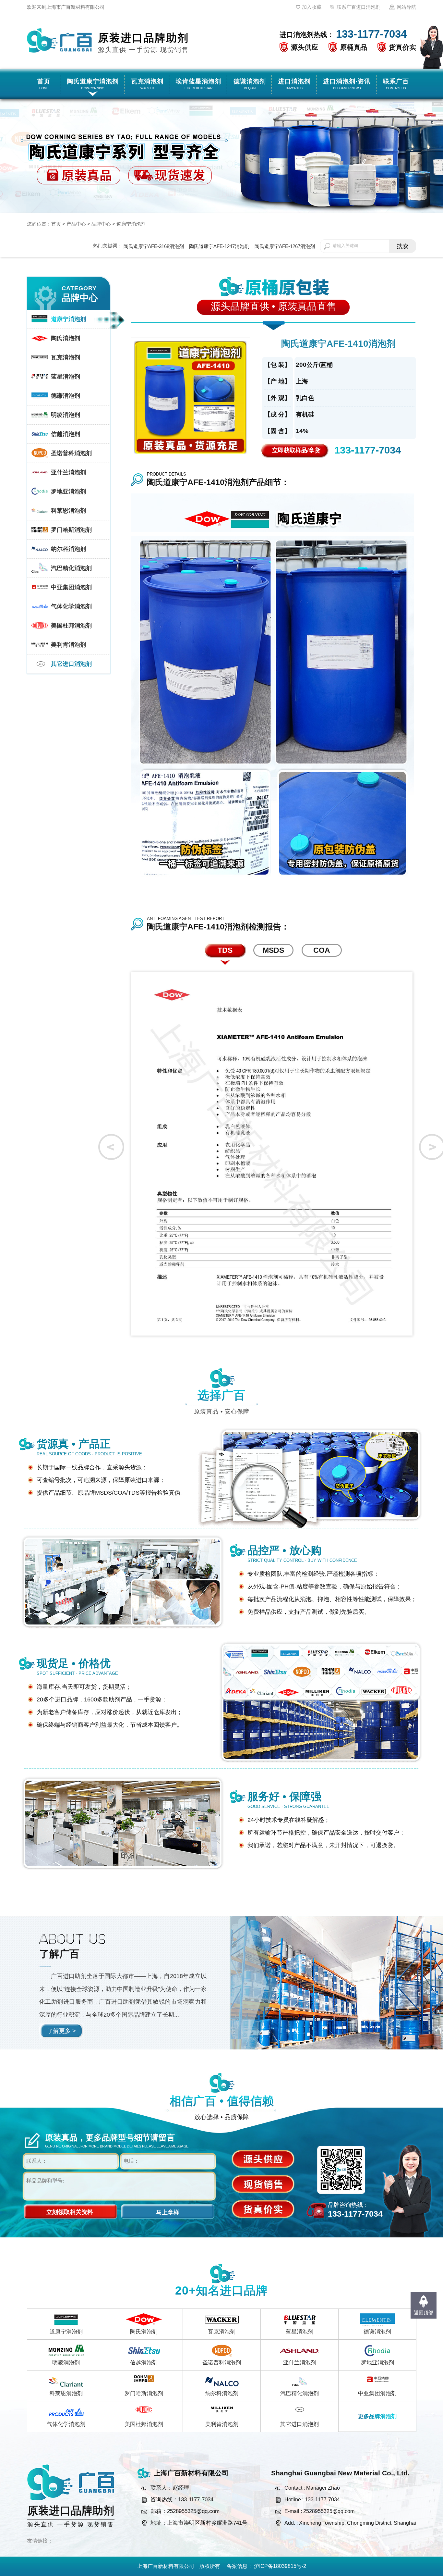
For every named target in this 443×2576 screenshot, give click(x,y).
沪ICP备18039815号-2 (280, 2566)
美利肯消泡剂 (222, 2424)
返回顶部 (424, 2313)
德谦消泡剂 (377, 2332)
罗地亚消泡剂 (377, 2363)
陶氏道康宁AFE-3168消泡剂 (154, 246)
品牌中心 (101, 224)
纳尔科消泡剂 (222, 2393)
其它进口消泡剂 (299, 2424)
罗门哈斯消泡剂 (144, 2393)
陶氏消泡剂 (144, 2332)
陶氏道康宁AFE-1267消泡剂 (285, 246)
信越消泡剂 (144, 2363)
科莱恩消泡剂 (66, 2393)
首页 (56, 224)
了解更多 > (62, 2031)
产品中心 (76, 224)
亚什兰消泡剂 (300, 2363)
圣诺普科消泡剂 (222, 2363)
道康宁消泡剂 (131, 224)
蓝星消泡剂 (299, 2332)
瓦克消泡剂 (222, 2332)
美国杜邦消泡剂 (144, 2424)
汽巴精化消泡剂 (299, 2393)
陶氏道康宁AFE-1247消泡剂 (219, 246)
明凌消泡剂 (66, 2363)
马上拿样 (168, 2212)
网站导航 (406, 7)
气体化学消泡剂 (66, 2424)
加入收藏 (312, 7)
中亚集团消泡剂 (377, 2393)
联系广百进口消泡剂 (359, 7)
